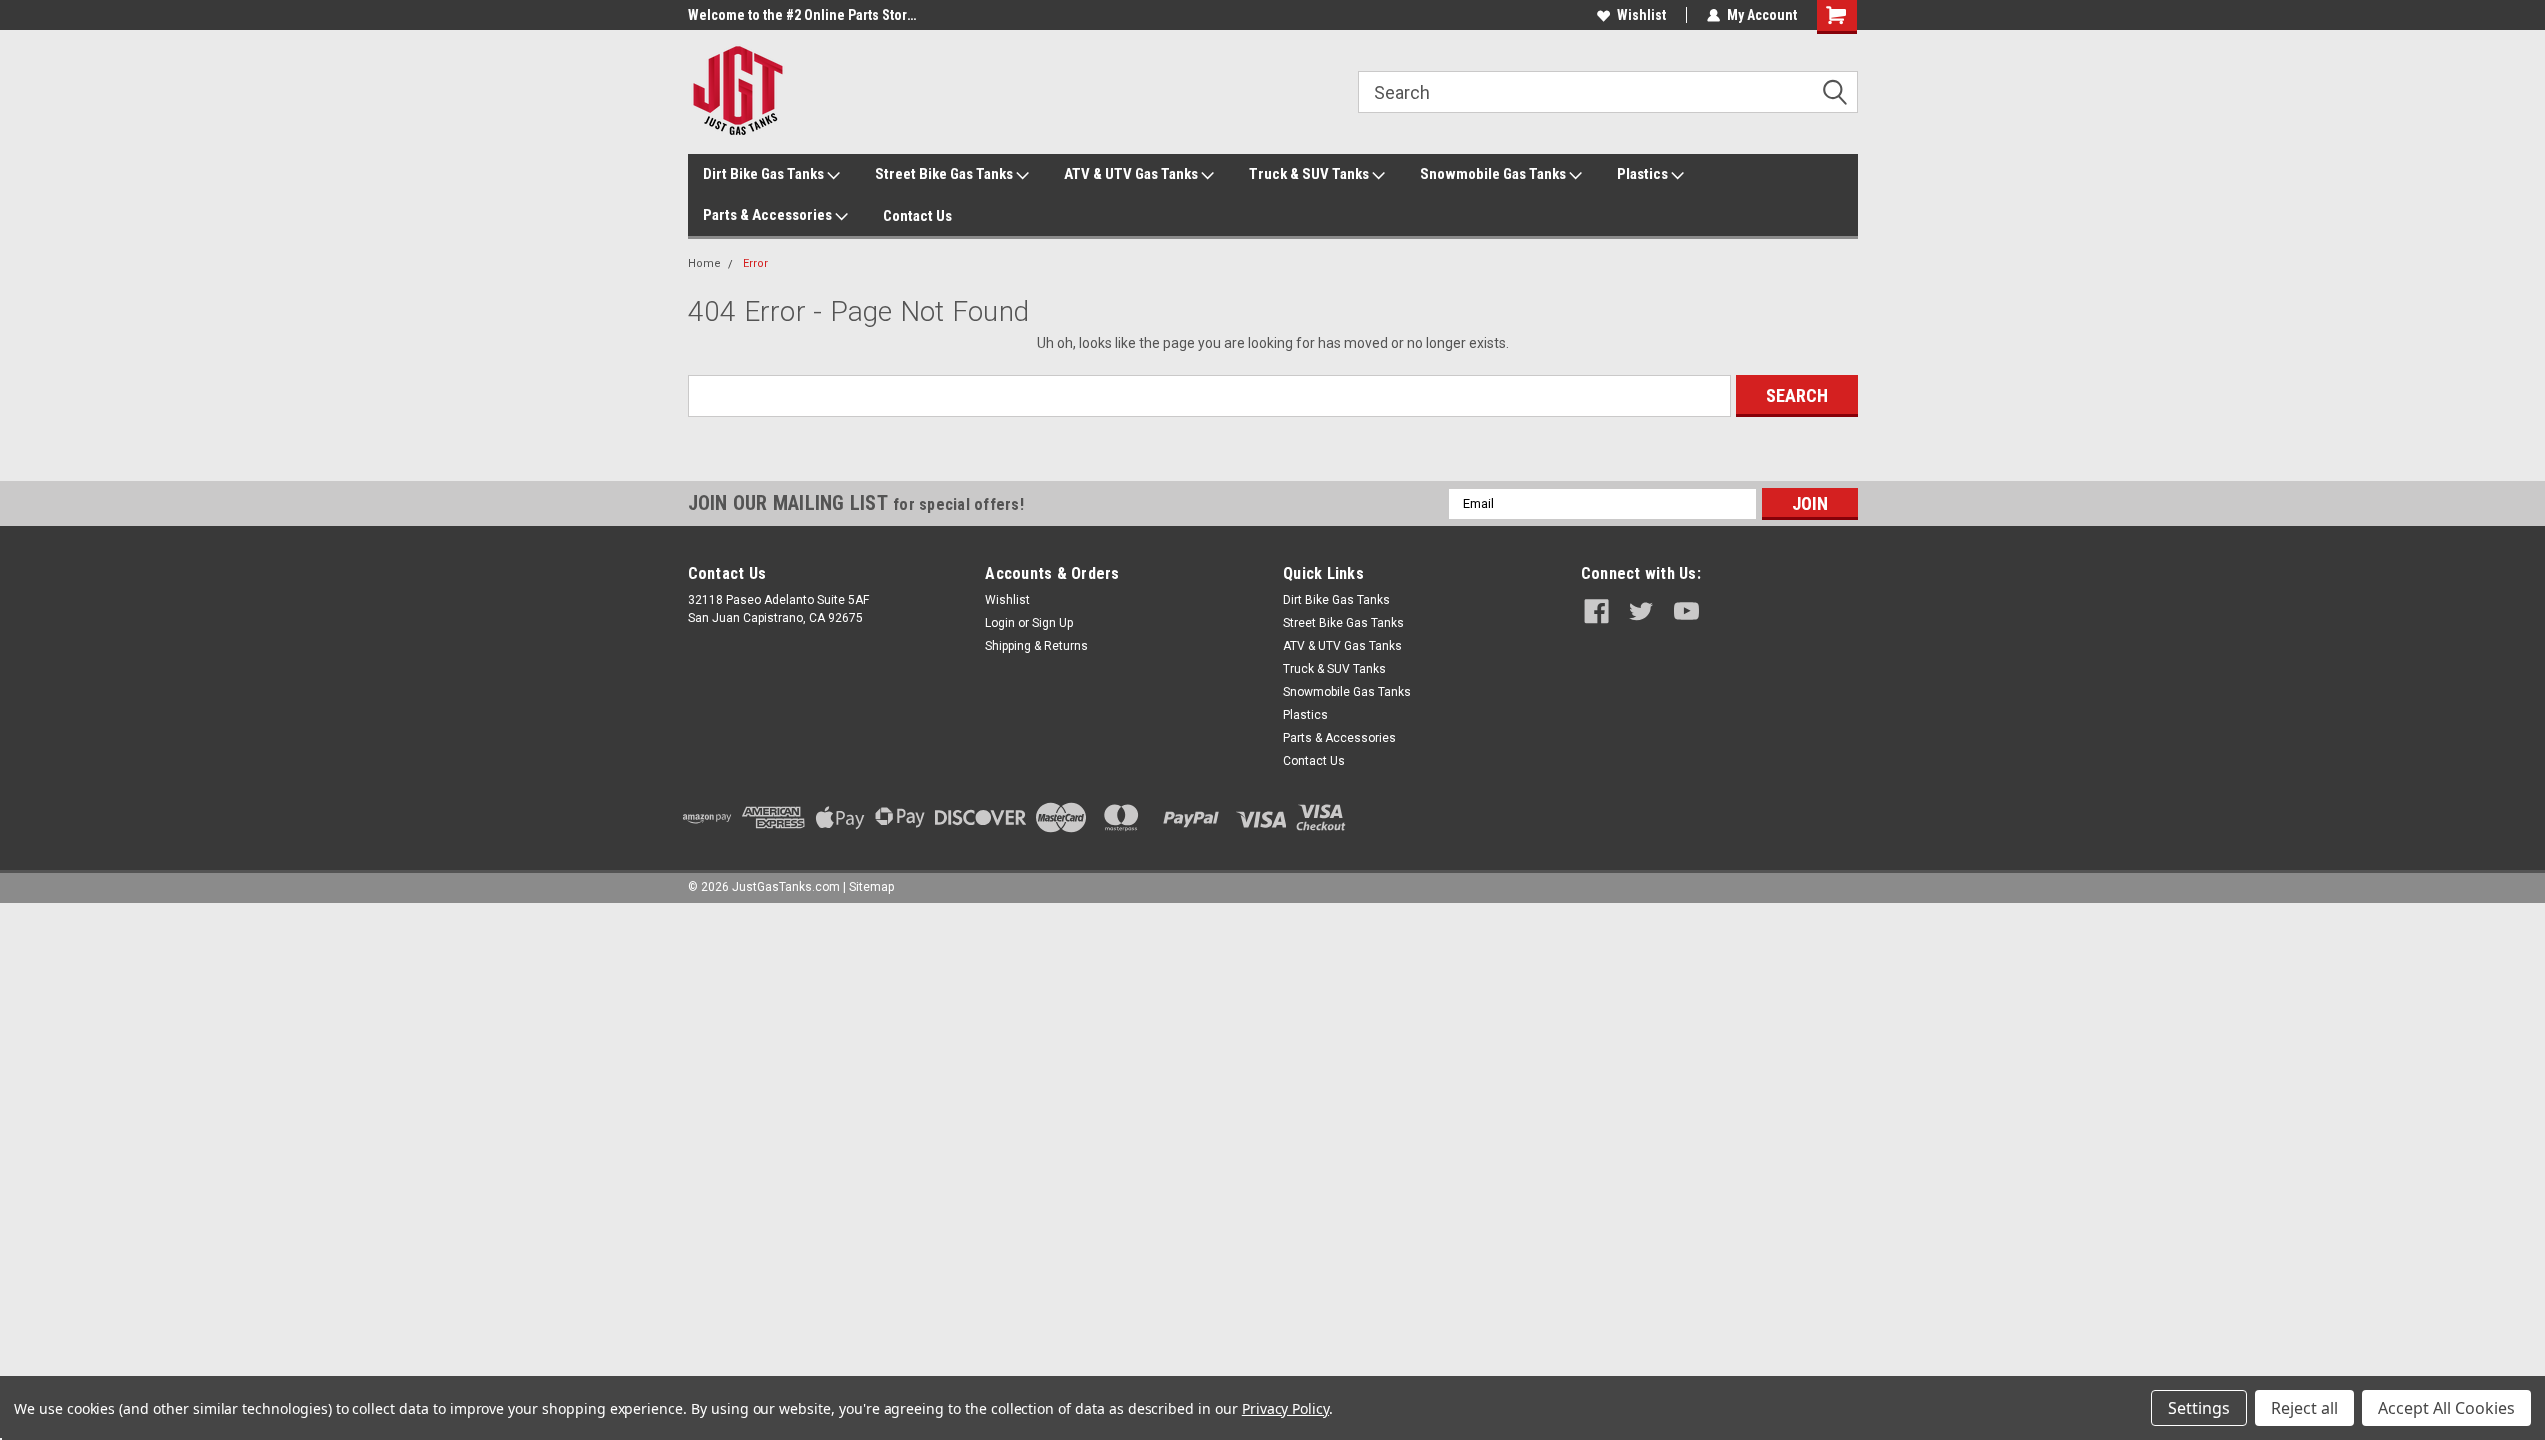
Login (1000, 623)
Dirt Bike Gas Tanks (765, 174)
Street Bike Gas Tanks (945, 174)
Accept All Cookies (2446, 1408)
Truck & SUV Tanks (1310, 174)
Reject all (2304, 1408)
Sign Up (1052, 623)
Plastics (1644, 174)
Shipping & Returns (1036, 646)
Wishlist (1641, 15)
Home (704, 263)
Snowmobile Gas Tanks (1494, 174)
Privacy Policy (1285, 1408)
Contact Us (917, 216)
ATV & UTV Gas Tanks (1132, 174)
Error (755, 263)
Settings (2199, 1408)
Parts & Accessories (769, 215)
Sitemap (871, 887)
